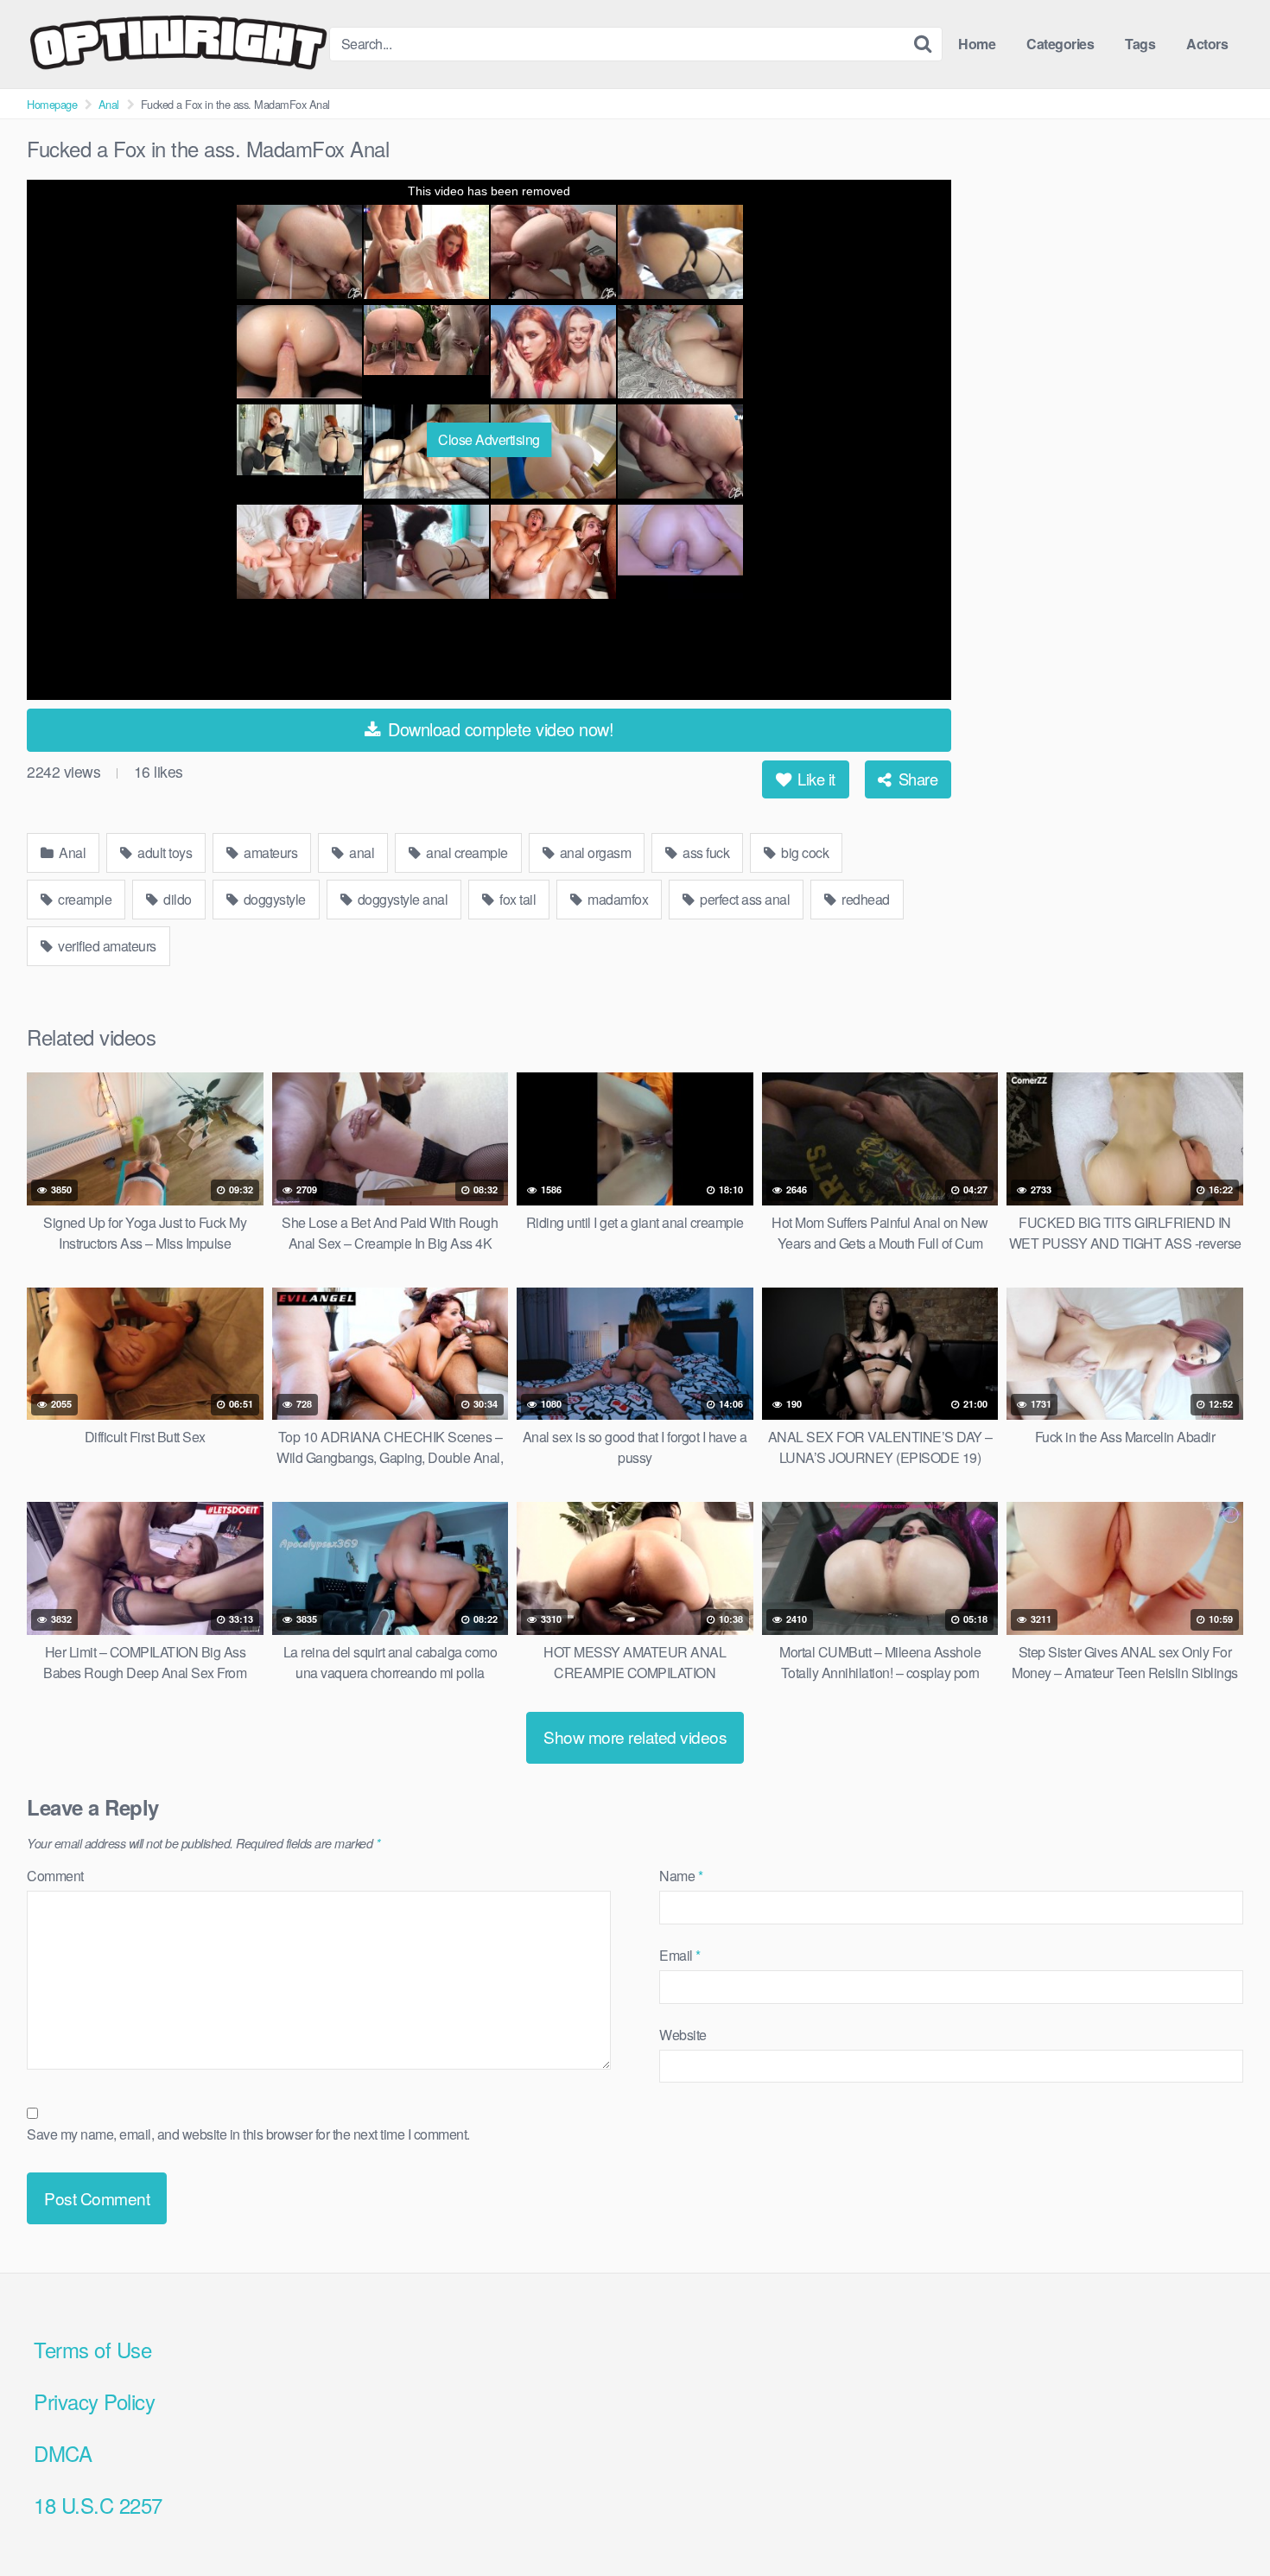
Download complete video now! (499, 729)
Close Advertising (489, 439)
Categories (1060, 44)
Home (977, 44)
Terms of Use (92, 2349)
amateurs (270, 852)
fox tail (517, 899)
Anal (109, 104)
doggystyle (273, 899)
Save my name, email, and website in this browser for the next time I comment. (248, 2134)
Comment (55, 1876)
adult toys (164, 852)
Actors (1207, 44)
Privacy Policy (94, 2401)
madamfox (617, 899)
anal (361, 852)
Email (680, 1955)
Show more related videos (635, 1736)
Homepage (52, 104)
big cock (804, 852)
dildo (176, 899)
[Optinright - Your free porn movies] (178, 44)
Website (683, 2035)
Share (916, 779)
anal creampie (466, 852)
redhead (864, 899)
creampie (84, 899)
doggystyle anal (401, 899)
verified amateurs (106, 946)
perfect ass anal (744, 899)
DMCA (63, 2453)
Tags (1140, 44)
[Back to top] (1222, 2521)
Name (681, 1876)
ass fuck (705, 852)
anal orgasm (594, 852)
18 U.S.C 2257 (98, 2505)
